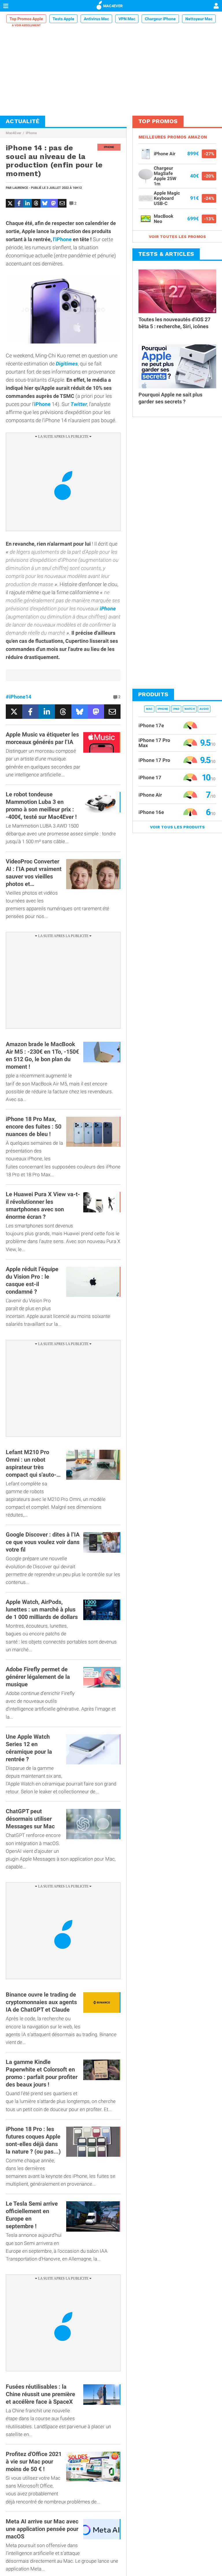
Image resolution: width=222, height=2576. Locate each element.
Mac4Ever (13, 133)
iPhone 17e (151, 725)
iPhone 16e (151, 812)
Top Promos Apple (26, 19)
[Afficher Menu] (6, 6)
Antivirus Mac (96, 19)
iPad (176, 709)
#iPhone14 (18, 697)
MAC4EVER (113, 6)
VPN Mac (127, 19)
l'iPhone (62, 239)
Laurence (20, 188)
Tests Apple (63, 19)
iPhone (31, 133)
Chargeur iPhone (160, 19)
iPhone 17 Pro (154, 760)
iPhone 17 (150, 778)
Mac (149, 709)
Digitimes (67, 364)
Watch (190, 709)
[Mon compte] (216, 6)
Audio (204, 709)
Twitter (79, 404)
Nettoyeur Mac (199, 19)
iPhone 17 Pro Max (154, 743)
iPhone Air (150, 795)
